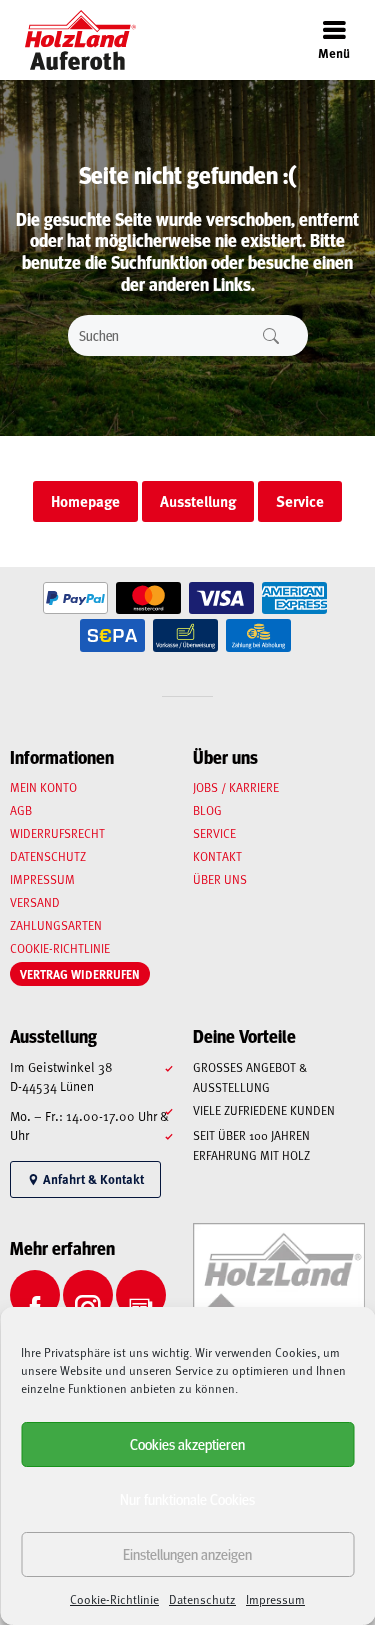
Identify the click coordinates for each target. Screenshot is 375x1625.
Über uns (220, 879)
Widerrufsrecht (57, 833)
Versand (35, 902)
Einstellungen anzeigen (187, 1553)
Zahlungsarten (56, 925)
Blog (207, 810)
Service (214, 833)
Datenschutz (202, 1599)
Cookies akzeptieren (187, 1443)
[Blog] (141, 1295)
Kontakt (217, 856)
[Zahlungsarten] (75, 598)
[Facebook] (35, 1295)
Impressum (275, 1599)
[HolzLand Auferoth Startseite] (70, 40)
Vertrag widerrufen (80, 974)
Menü (334, 52)
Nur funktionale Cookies (187, 1498)
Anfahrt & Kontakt (92, 1179)
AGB (21, 810)
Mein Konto (43, 787)
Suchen (271, 335)
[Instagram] (88, 1295)
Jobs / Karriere (236, 787)
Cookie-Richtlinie (114, 1599)
